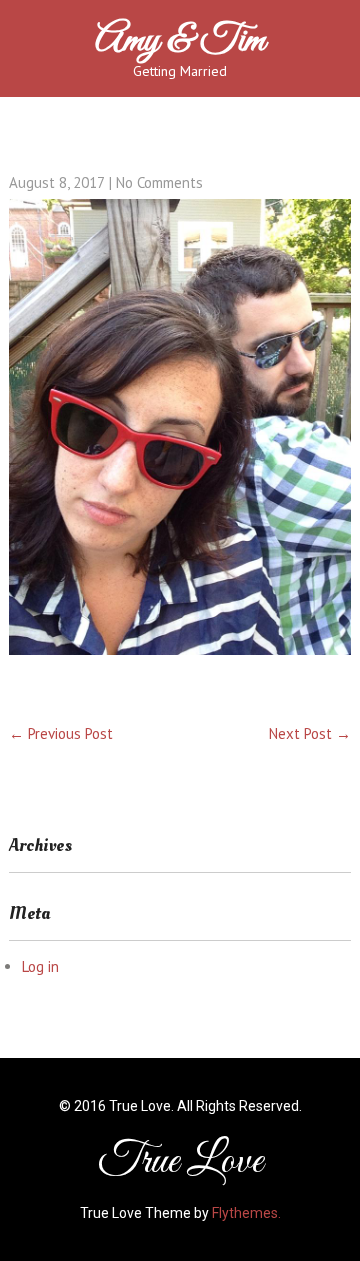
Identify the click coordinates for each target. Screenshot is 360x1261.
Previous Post (61, 733)
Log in (40, 966)
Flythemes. (246, 1213)
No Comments (159, 182)
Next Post (310, 733)
